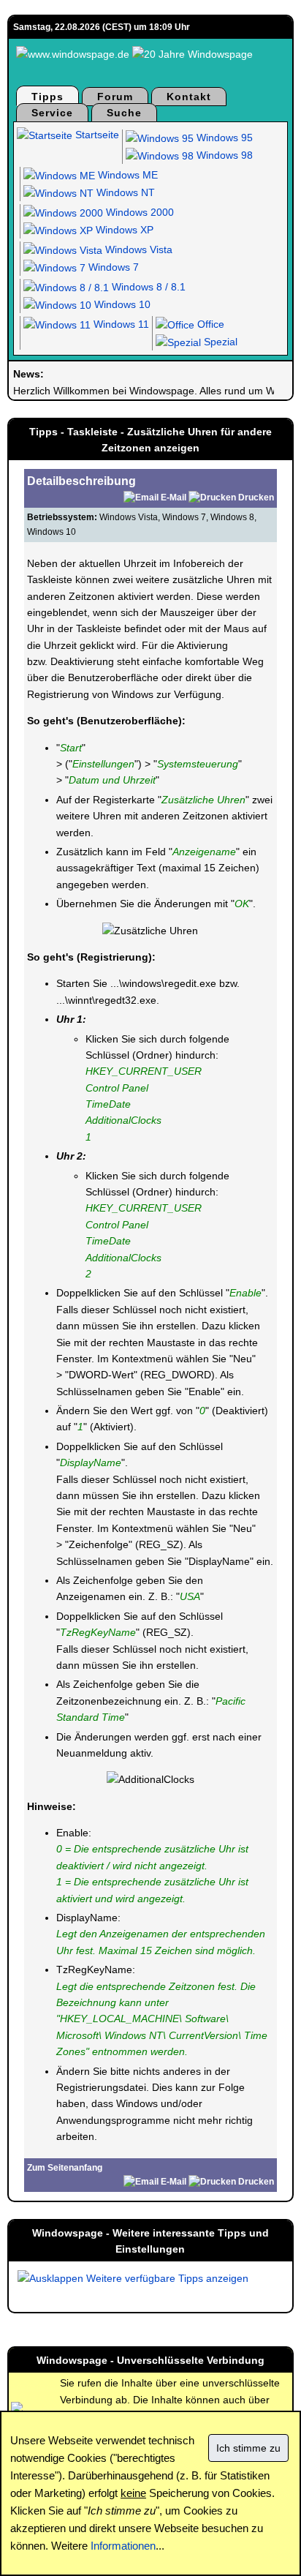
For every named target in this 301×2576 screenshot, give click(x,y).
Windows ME (126, 175)
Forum (115, 97)
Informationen (123, 2546)
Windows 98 (223, 155)
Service (52, 113)
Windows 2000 (138, 212)
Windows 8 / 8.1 (147, 287)
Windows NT (124, 192)
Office (209, 324)
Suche (124, 113)
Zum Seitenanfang (65, 2168)
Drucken (256, 497)
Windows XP (123, 230)
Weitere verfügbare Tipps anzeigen (166, 2278)
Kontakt (189, 97)
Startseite (96, 135)
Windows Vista (137, 249)
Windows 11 (120, 324)
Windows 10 (121, 304)
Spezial (219, 342)
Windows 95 (223, 138)
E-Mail (174, 497)
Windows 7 (112, 267)
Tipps (47, 97)
